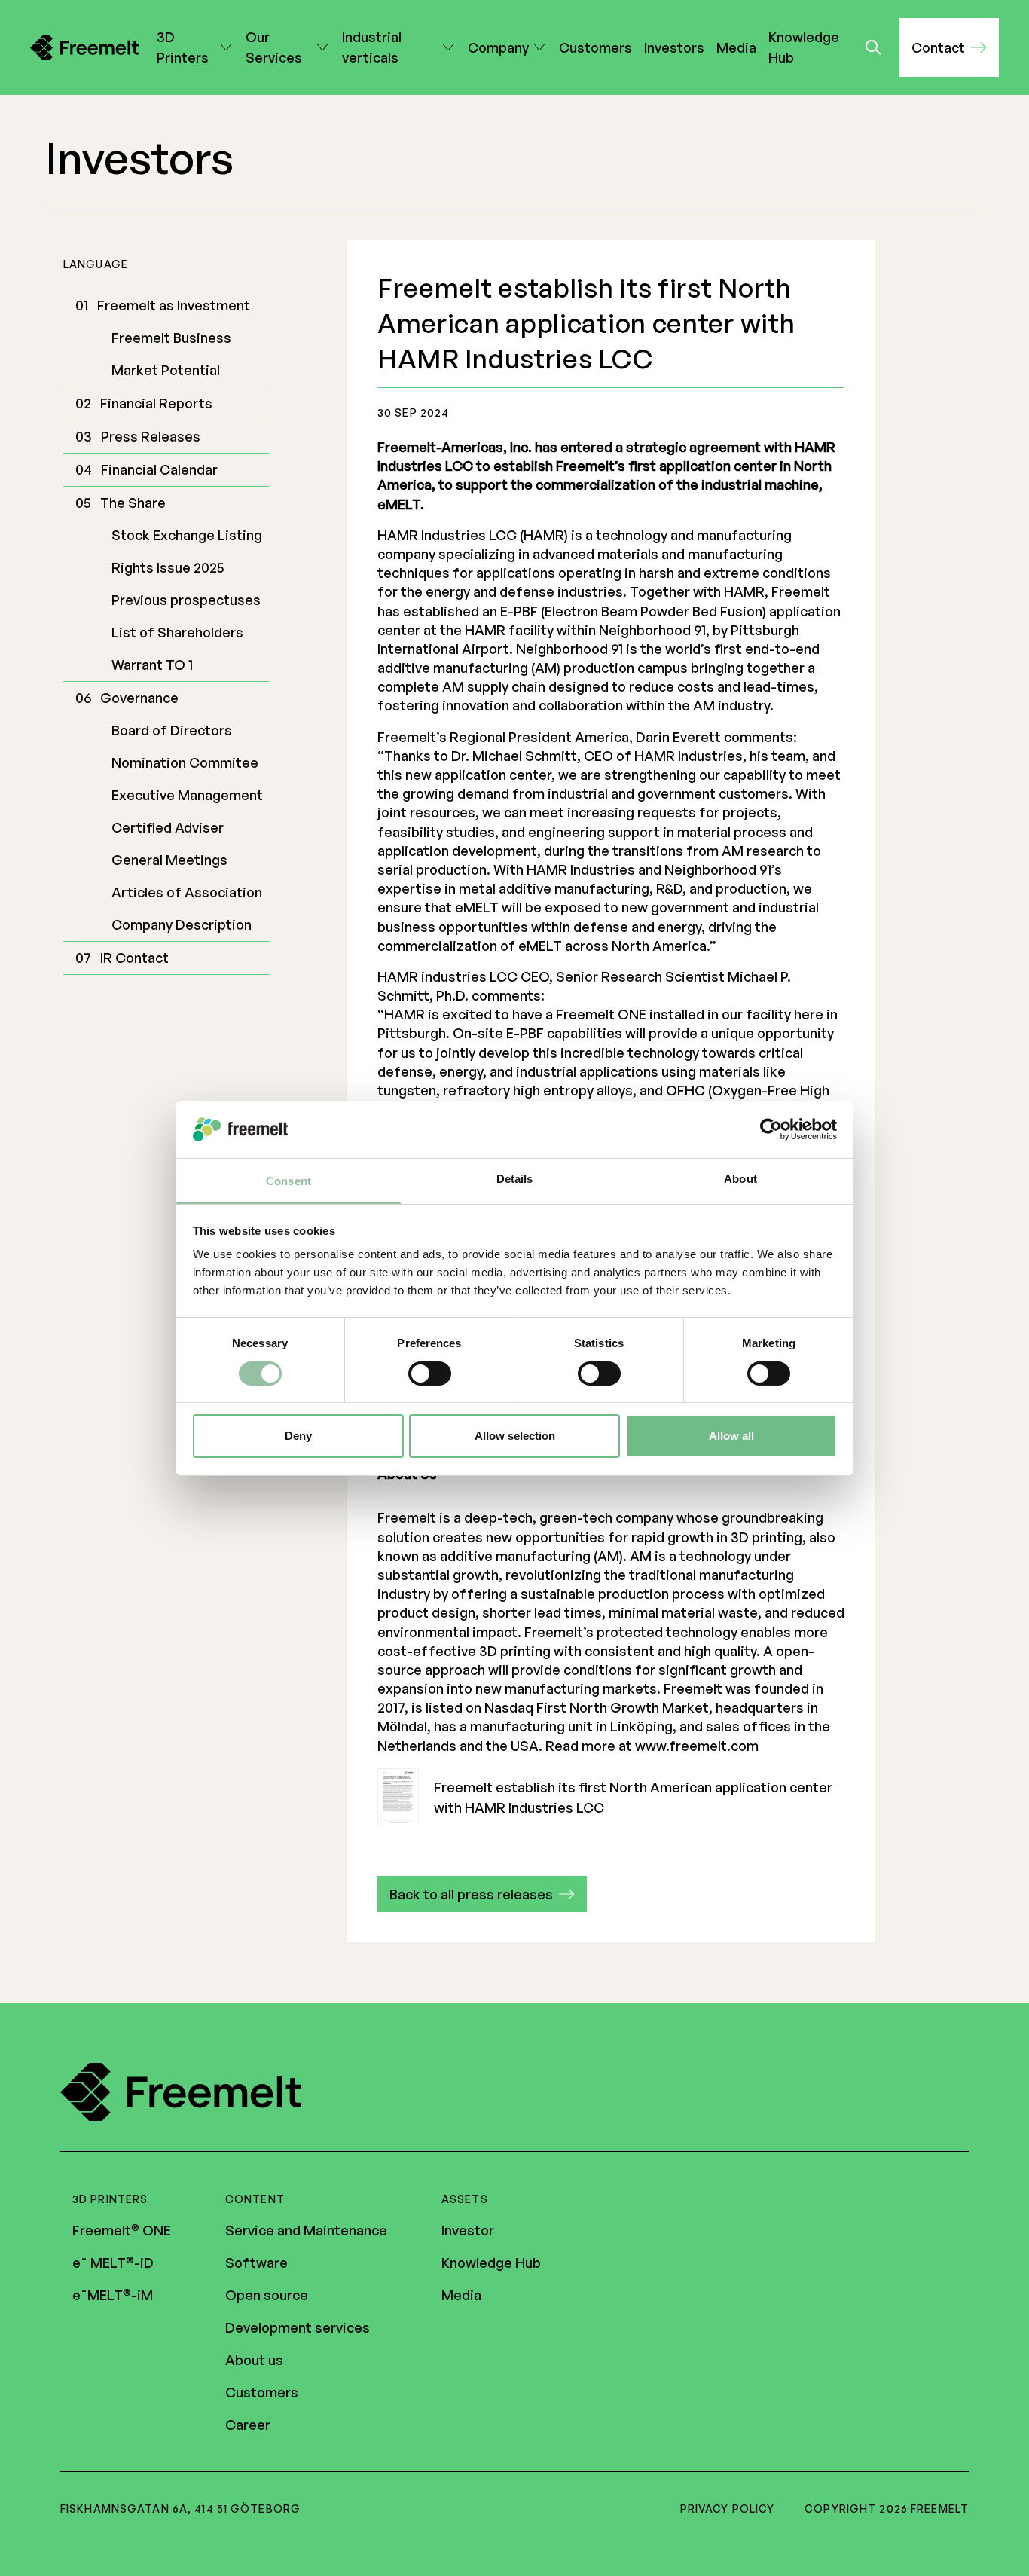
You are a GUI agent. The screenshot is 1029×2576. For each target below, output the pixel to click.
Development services (298, 2327)
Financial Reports (156, 403)
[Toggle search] (873, 47)
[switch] (430, 1374)
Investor (468, 2230)
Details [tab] (515, 1179)
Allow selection (515, 1436)
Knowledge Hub (804, 47)
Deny (298, 1436)
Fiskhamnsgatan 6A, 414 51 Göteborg (180, 2509)
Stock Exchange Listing (187, 535)
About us (254, 2360)
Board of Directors (172, 730)
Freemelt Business (171, 338)
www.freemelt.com (697, 1746)
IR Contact (134, 958)
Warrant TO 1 (152, 665)
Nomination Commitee (185, 762)
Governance (139, 698)
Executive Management (187, 795)
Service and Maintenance (306, 2230)
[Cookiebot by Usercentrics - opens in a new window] (771, 1129)
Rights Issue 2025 (168, 567)
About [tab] (740, 1179)
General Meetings (169, 860)
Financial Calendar (159, 469)
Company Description (182, 924)
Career (248, 2425)
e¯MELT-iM (113, 2295)
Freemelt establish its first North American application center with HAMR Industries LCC (633, 1797)
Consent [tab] (289, 1181)
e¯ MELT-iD (113, 2263)
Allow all (731, 1436)
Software (256, 2263)
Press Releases (151, 436)
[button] (949, 47)
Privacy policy (728, 2509)
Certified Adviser (168, 827)
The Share (133, 503)
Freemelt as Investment (174, 305)
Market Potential (166, 370)
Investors (674, 47)
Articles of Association (187, 892)
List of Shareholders (177, 632)
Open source (267, 2295)
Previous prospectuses (186, 600)
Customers (595, 47)
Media (736, 47)
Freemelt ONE (122, 2230)
